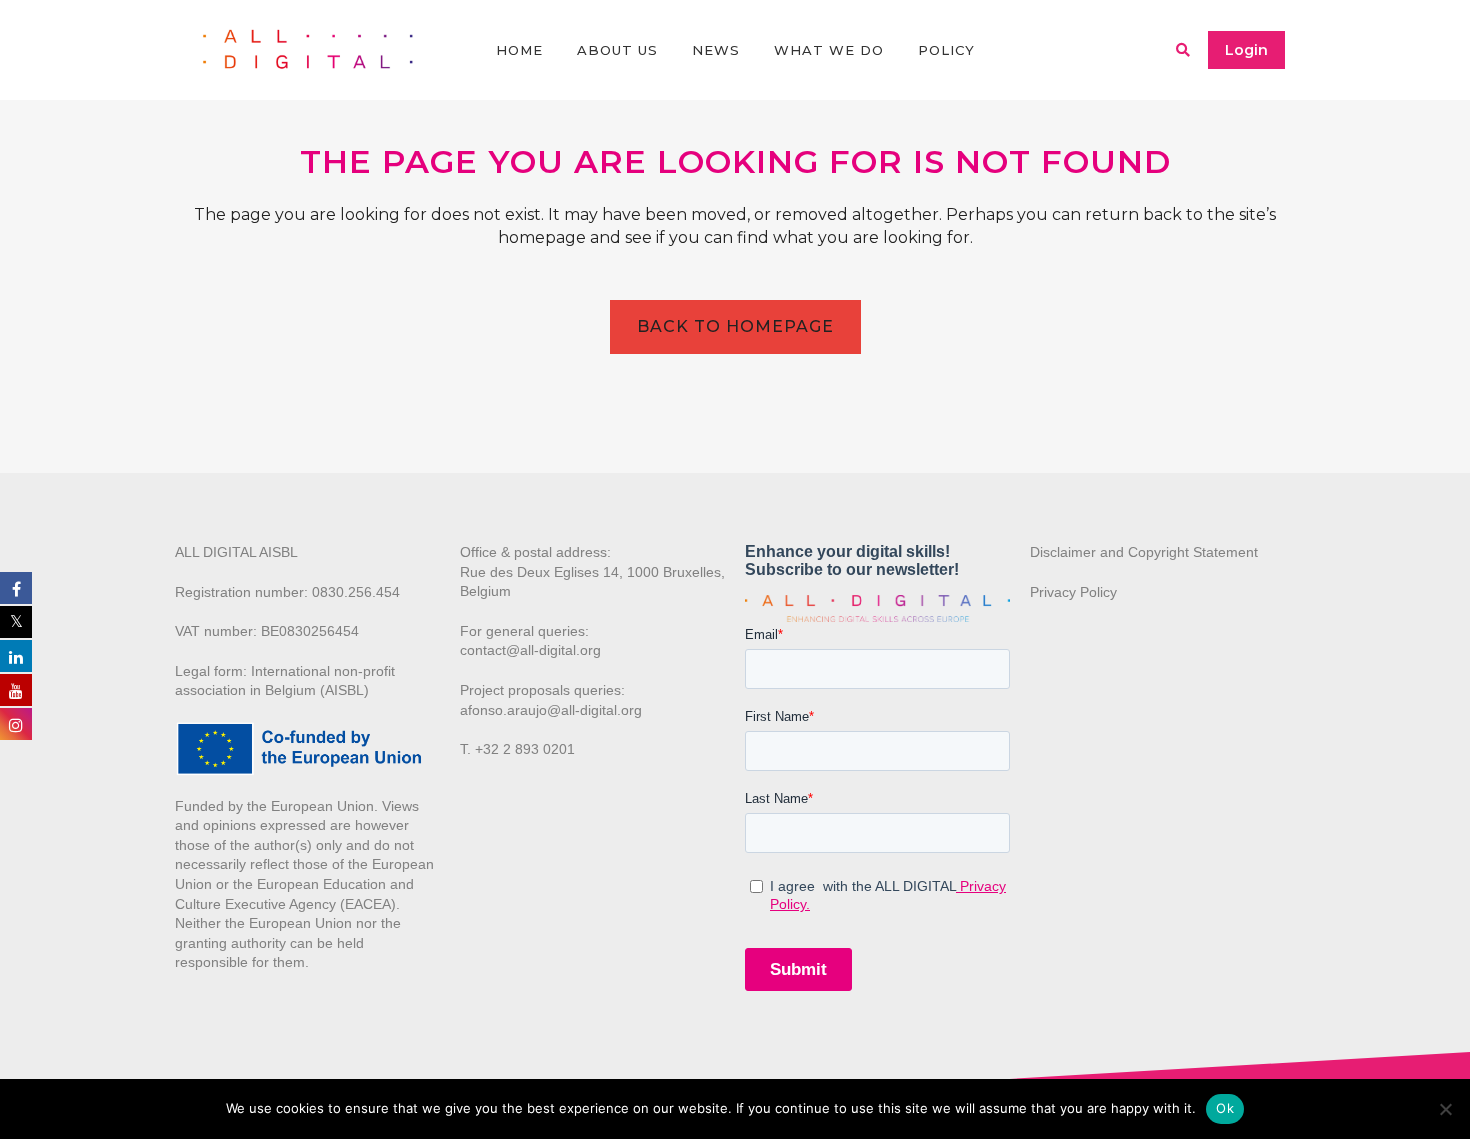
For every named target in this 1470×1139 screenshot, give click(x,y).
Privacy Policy (1073, 592)
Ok (1225, 1108)
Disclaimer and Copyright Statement (1144, 552)
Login (1246, 50)
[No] (1445, 1109)
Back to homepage (735, 326)
